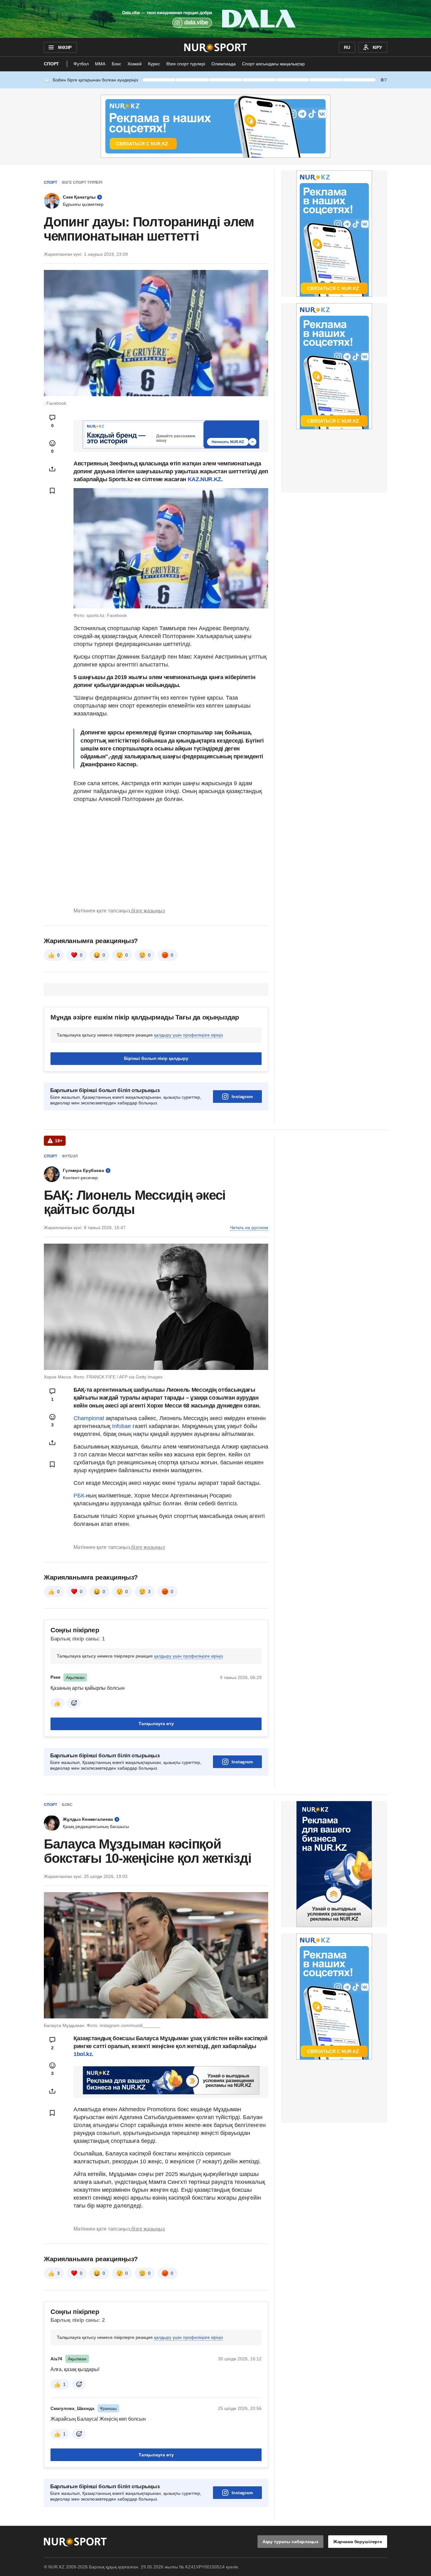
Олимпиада (224, 64)
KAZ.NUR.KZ (204, 479)
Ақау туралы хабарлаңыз (290, 2542)
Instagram (242, 1097)
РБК (79, 1496)
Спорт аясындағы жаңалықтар (273, 64)
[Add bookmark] (52, 491)
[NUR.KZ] (216, 47)
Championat (90, 1418)
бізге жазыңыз (148, 911)
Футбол (81, 64)
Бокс (116, 64)
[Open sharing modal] (52, 469)
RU (347, 47)
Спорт (51, 64)
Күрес (154, 64)
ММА (100, 64)
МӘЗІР (65, 47)
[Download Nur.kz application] (215, 19)
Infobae (122, 1426)
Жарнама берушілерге (358, 2542)
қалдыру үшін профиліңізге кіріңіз (188, 1035)
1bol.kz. (83, 2054)
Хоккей (135, 64)
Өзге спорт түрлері (186, 64)
